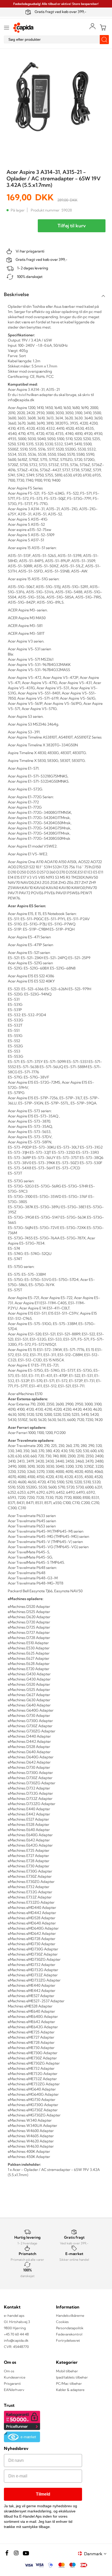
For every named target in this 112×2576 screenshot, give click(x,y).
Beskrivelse (16, 294)
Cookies (62, 2322)
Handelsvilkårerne (70, 2315)
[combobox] (56, 39)
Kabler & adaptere (70, 2390)
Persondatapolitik (70, 2328)
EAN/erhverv (14, 2390)
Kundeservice (15, 2377)
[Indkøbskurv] (103, 28)
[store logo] (23, 28)
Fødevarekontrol (69, 2334)
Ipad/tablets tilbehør (72, 2377)
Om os (9, 2371)
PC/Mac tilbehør (69, 2383)
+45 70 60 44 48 (16, 2334)
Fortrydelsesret (68, 2340)
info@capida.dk (16, 2340)
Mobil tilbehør (67, 2371)
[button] (96, 2554)
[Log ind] (92, 26)
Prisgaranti (12, 2383)
